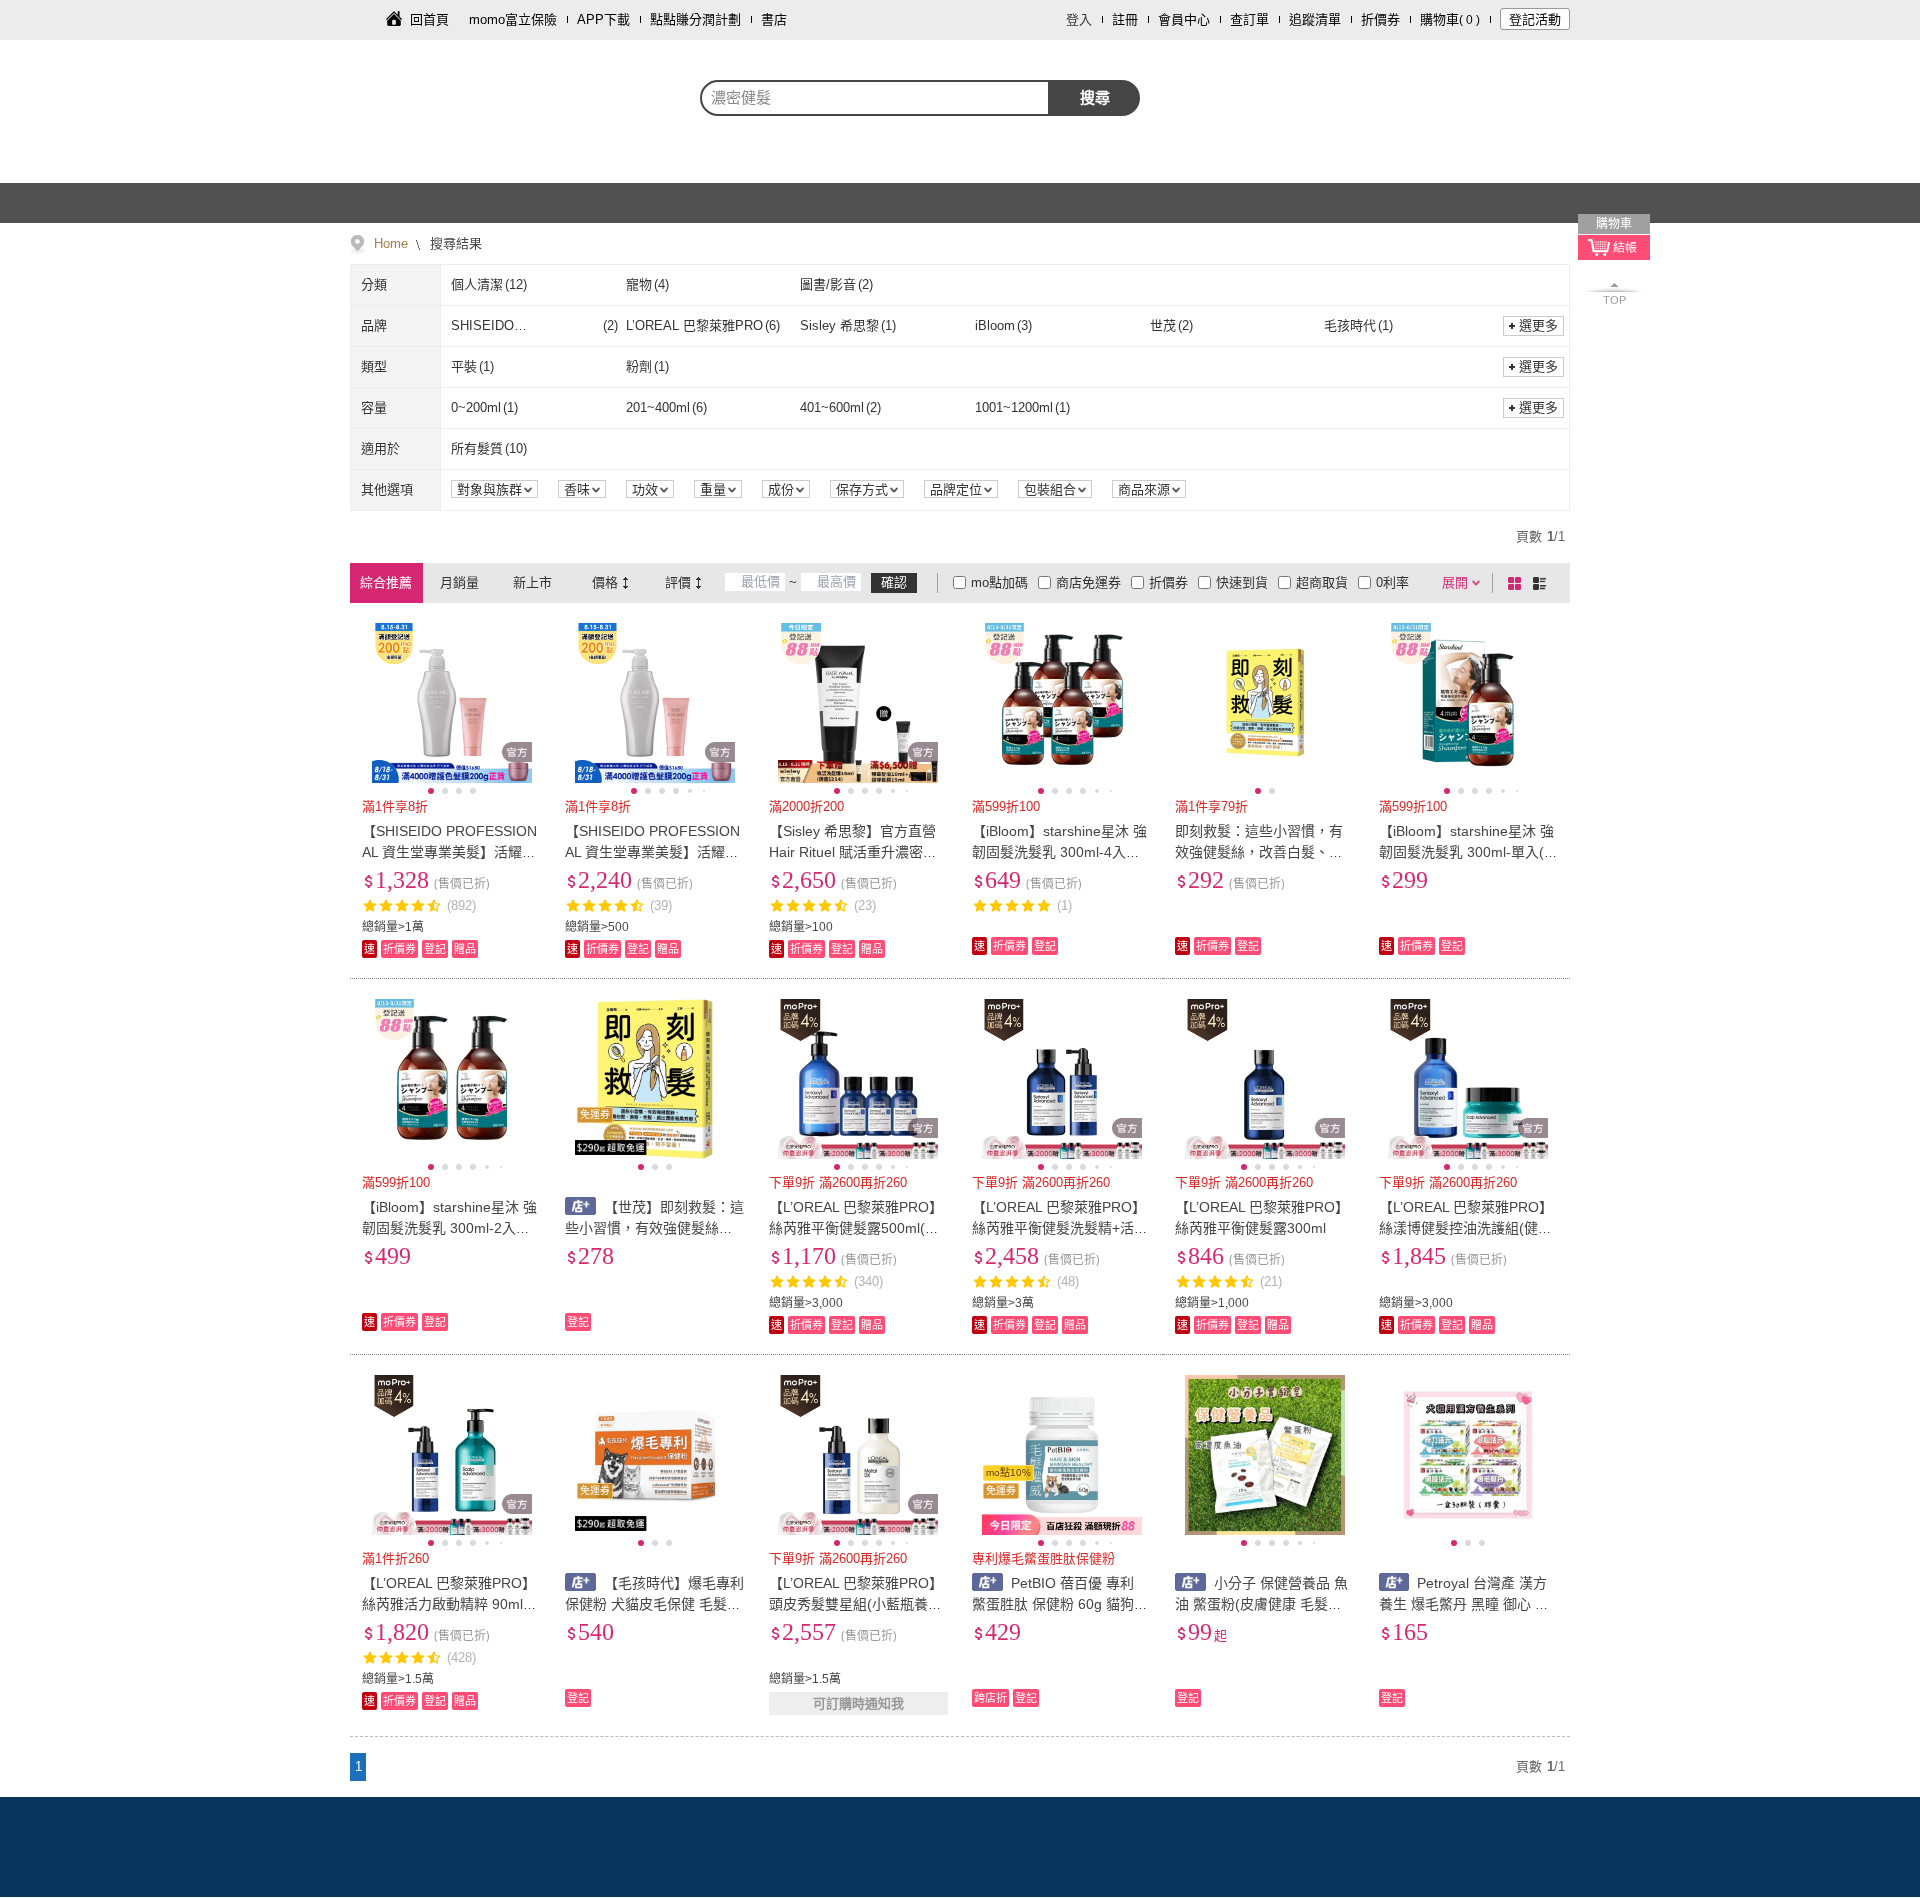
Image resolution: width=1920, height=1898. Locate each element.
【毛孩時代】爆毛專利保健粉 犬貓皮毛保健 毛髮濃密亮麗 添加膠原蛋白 (654, 1604)
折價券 (1380, 19)
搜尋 (1095, 97)
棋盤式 (1518, 583)
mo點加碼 (999, 582)
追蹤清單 (1315, 19)
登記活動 (1535, 19)
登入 (1079, 19)
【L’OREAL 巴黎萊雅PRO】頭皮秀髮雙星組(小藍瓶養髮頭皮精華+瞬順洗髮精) (856, 1604)
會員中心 (1184, 19)
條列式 (1543, 583)
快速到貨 (1242, 582)
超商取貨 (1322, 582)
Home (391, 243)
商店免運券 (1088, 582)
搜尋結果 (454, 243)
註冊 (1125, 19)
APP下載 (603, 19)
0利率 (1392, 582)
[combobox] (875, 98)
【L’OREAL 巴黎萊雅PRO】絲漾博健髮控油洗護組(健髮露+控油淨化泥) (1466, 1228)
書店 (774, 19)
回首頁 (429, 19)
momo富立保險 (513, 19)
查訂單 (1249, 19)
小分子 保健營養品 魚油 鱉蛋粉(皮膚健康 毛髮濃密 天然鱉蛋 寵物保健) (1261, 1604)
